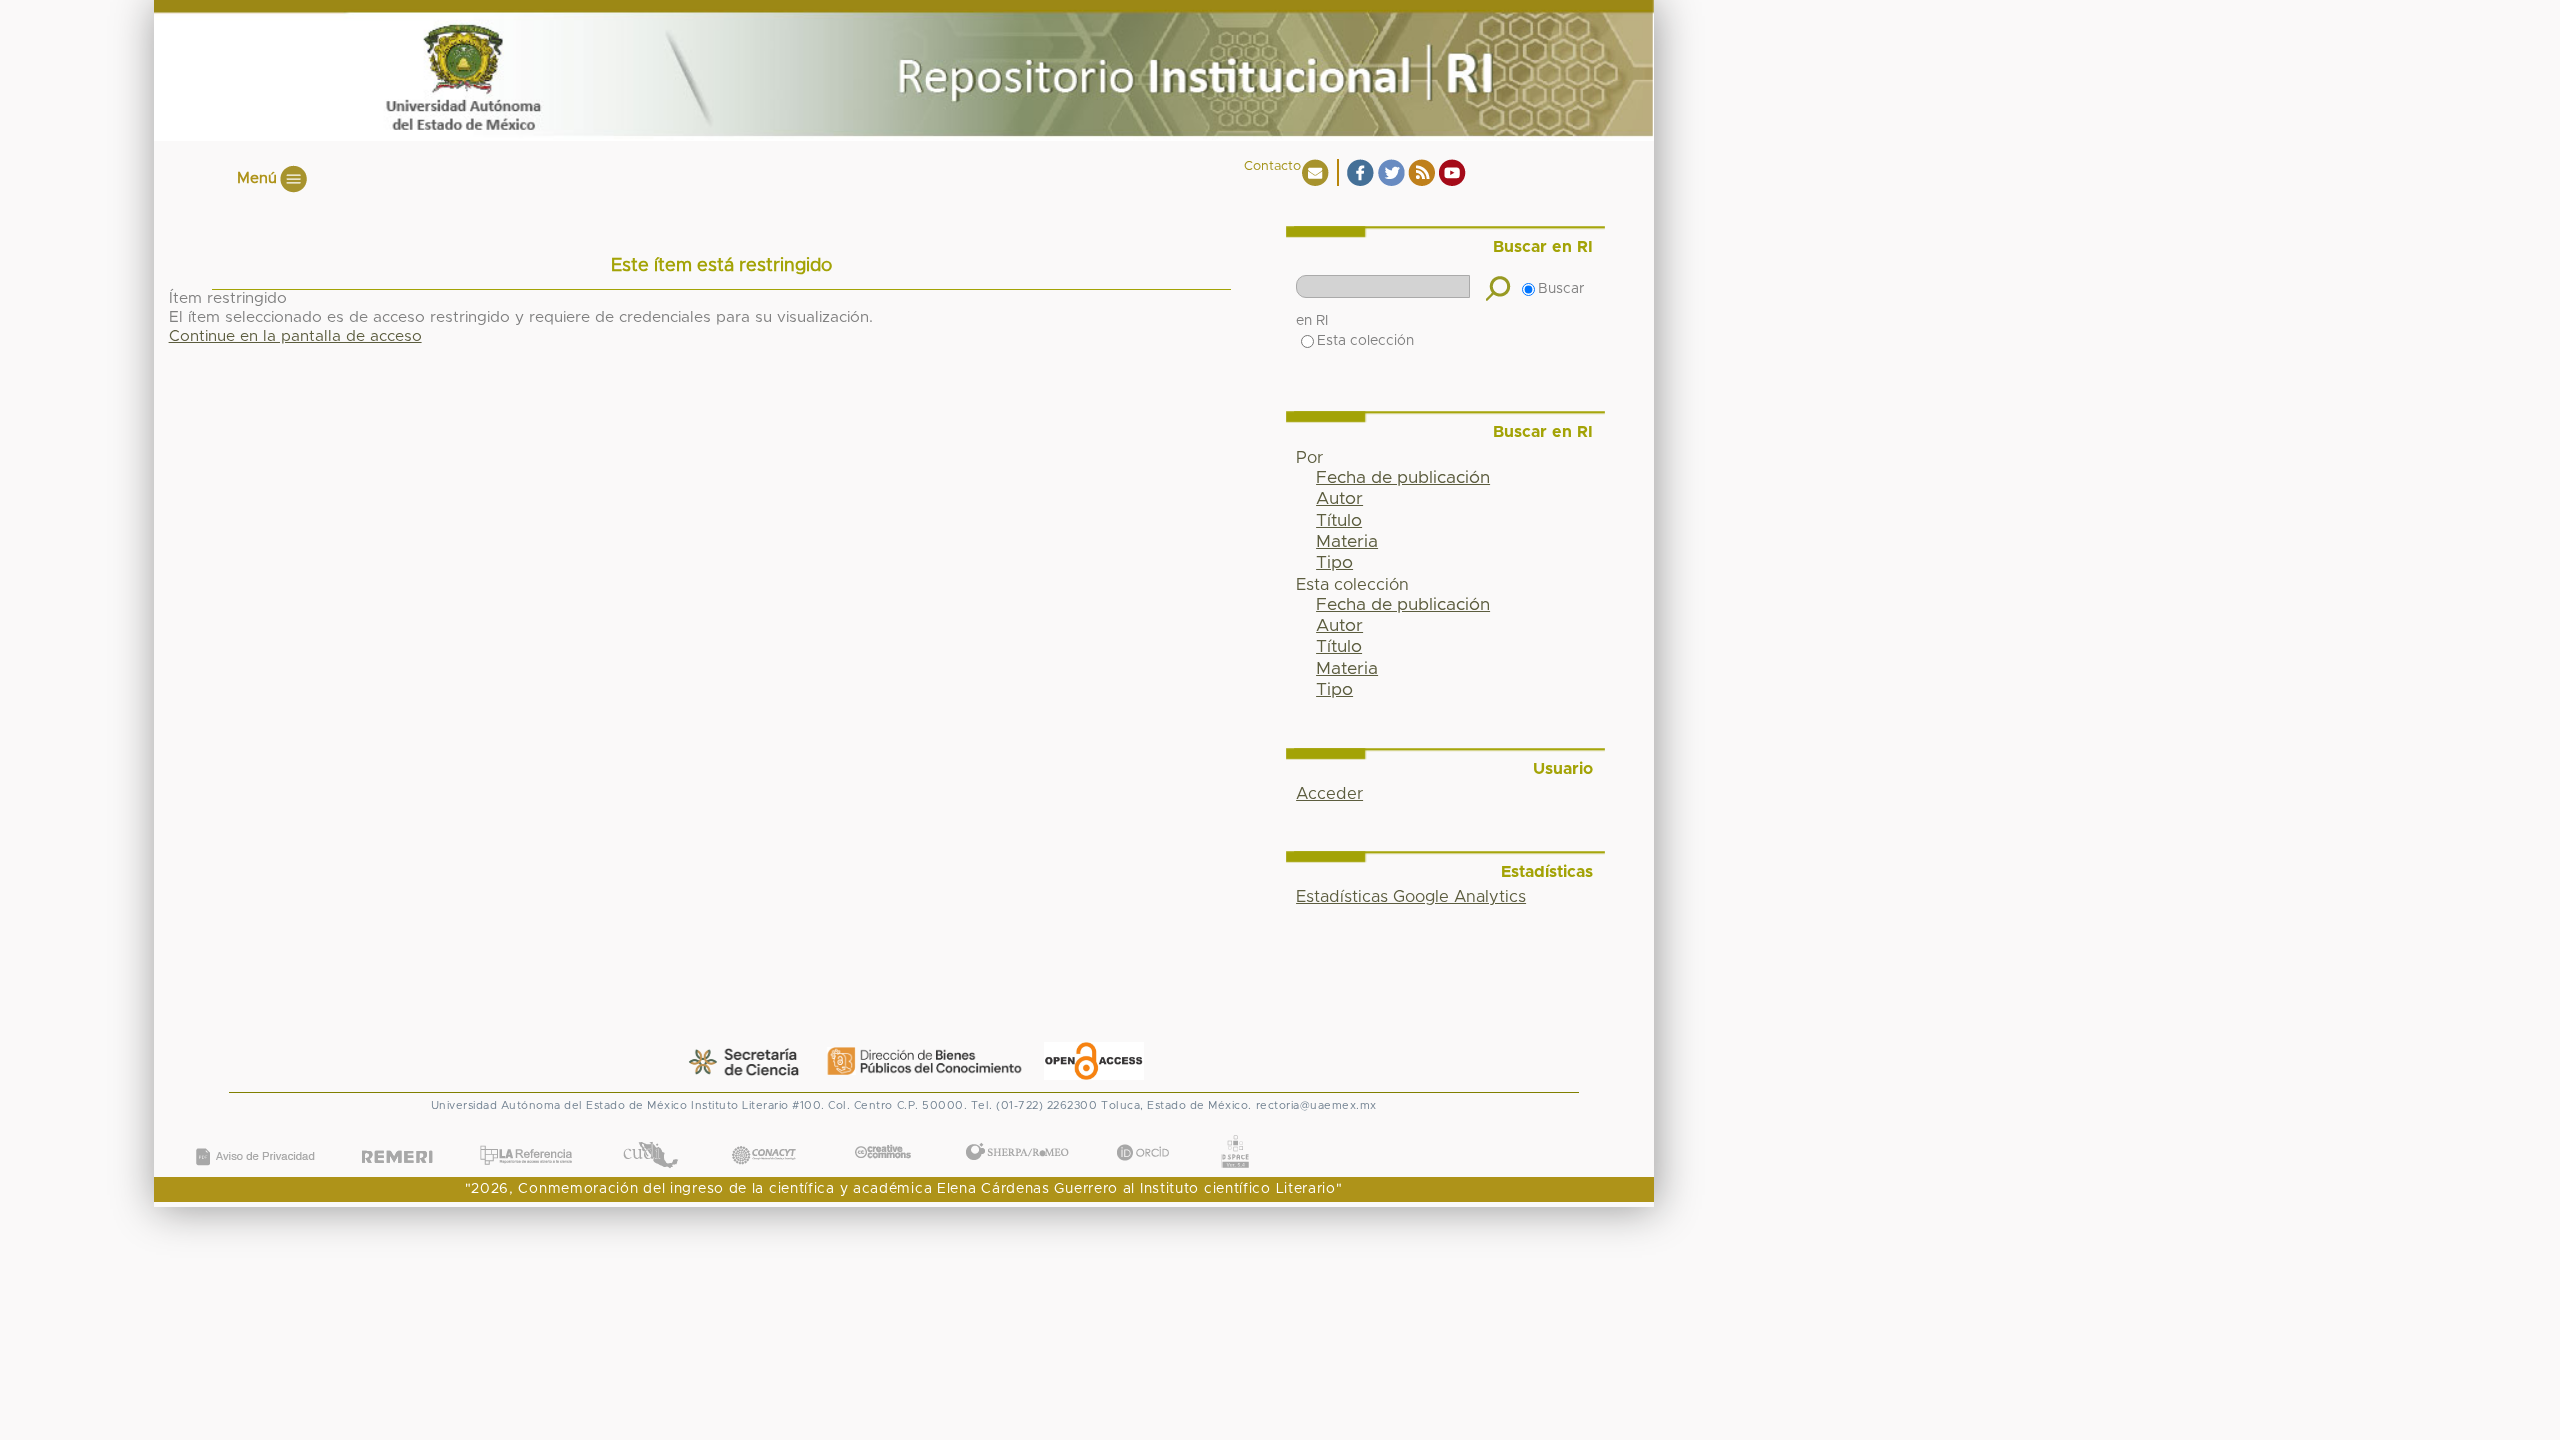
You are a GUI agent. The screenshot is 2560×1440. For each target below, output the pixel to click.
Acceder (1329, 794)
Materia (1347, 542)
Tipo (1334, 563)
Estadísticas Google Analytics (1411, 897)
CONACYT (763, 1135)
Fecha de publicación (1403, 478)
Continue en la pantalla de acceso (295, 336)
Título (1339, 521)
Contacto (1272, 166)
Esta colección (1365, 341)
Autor (1339, 499)
